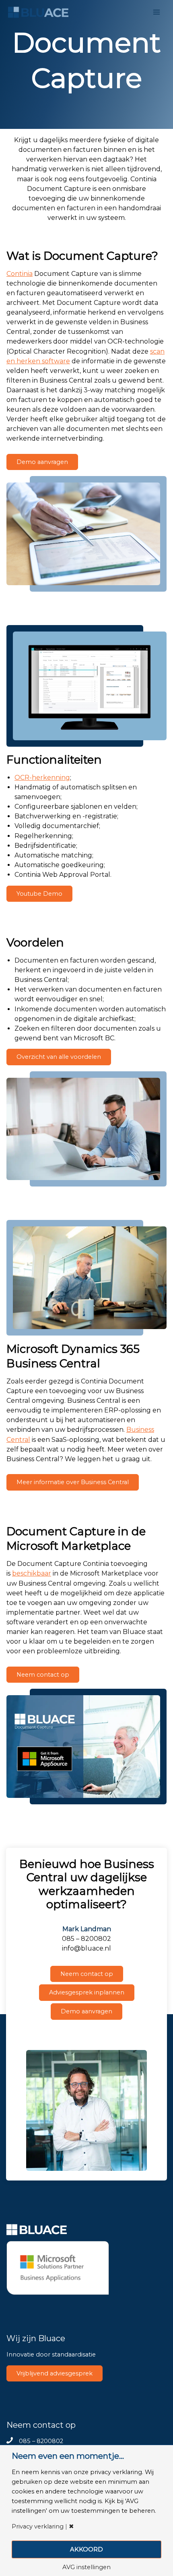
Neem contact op (43, 1675)
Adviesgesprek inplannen (87, 1992)
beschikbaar (32, 1573)
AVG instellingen (86, 2567)
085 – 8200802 (41, 2441)
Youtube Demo (39, 894)
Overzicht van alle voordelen (59, 1057)
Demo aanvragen (42, 462)
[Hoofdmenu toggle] (157, 12)
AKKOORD (86, 2549)
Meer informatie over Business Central (73, 1482)
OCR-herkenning (42, 778)
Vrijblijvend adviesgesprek (55, 2373)
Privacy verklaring (38, 2527)
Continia (20, 274)
